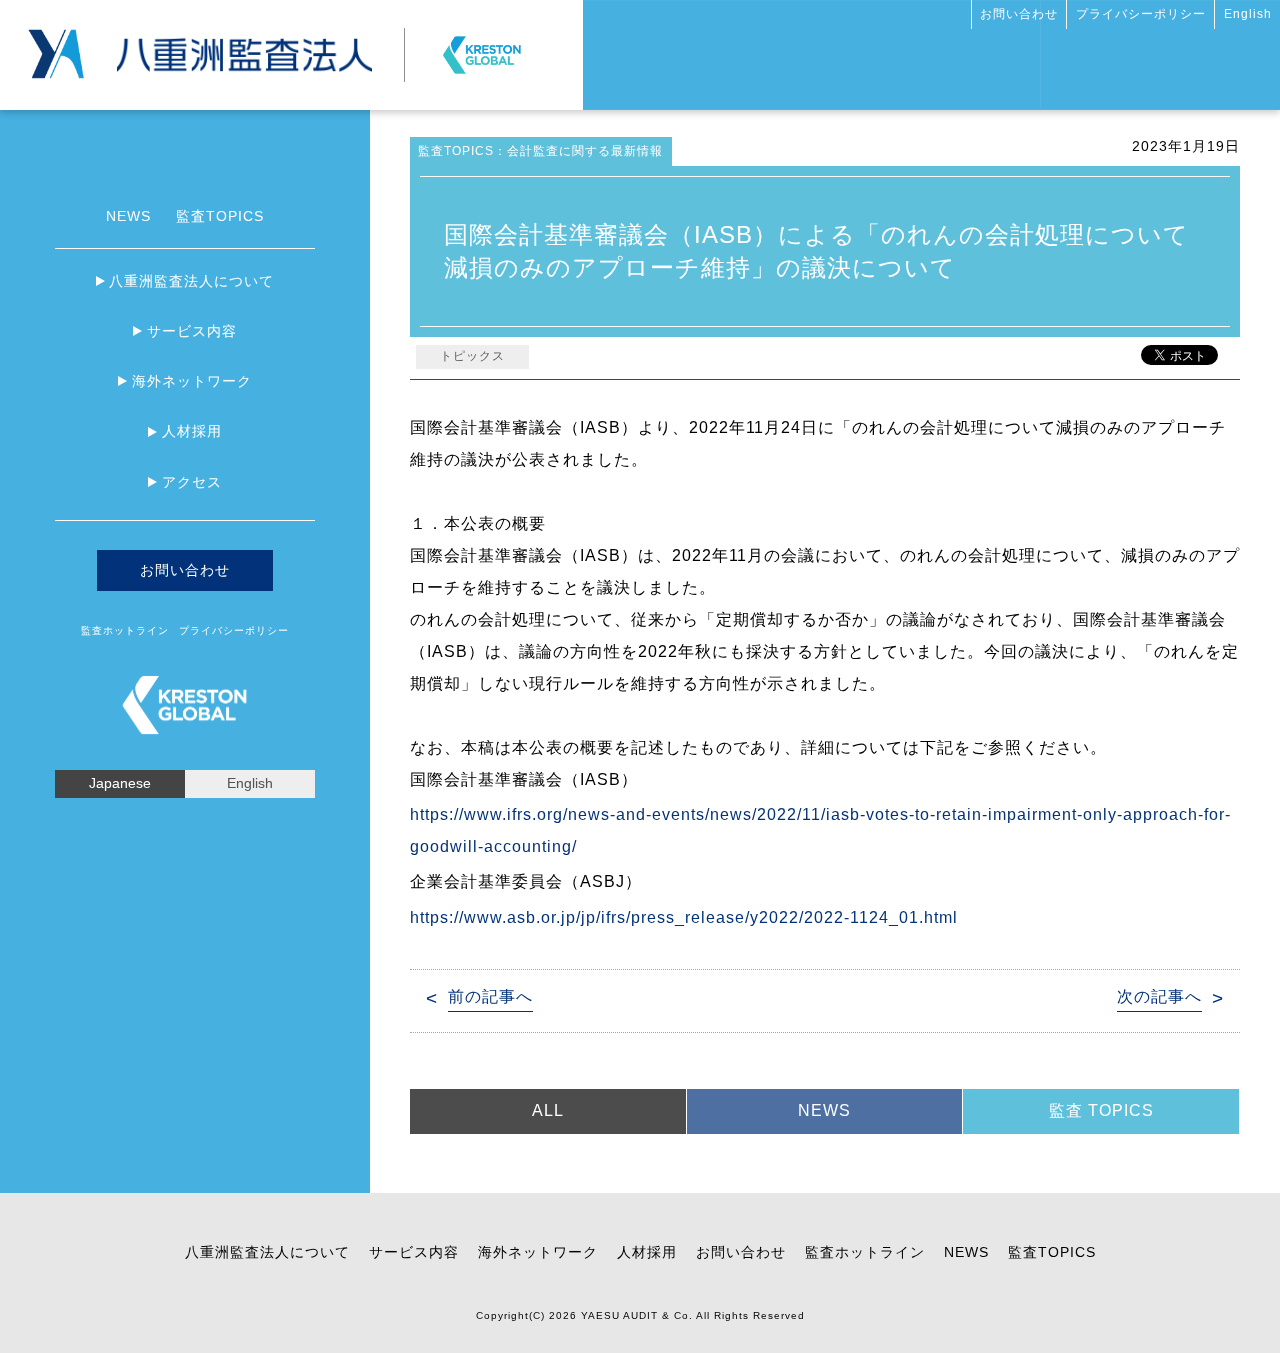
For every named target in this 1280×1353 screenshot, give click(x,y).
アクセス (192, 482)
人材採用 (192, 431)
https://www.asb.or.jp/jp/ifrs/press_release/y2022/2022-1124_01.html (684, 917)
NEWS (128, 216)
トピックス (472, 356)
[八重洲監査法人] (244, 45)
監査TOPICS (220, 216)
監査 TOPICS (1101, 1110)
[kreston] (482, 46)
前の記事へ (490, 996)
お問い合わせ (1019, 14)
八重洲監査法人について (191, 281)
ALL (548, 1110)
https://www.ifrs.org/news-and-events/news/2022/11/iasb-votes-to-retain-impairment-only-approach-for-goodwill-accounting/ (820, 830)
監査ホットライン (125, 630)
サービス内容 (192, 331)
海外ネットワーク (192, 381)
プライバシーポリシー (1141, 14)
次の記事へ (1159, 996)
